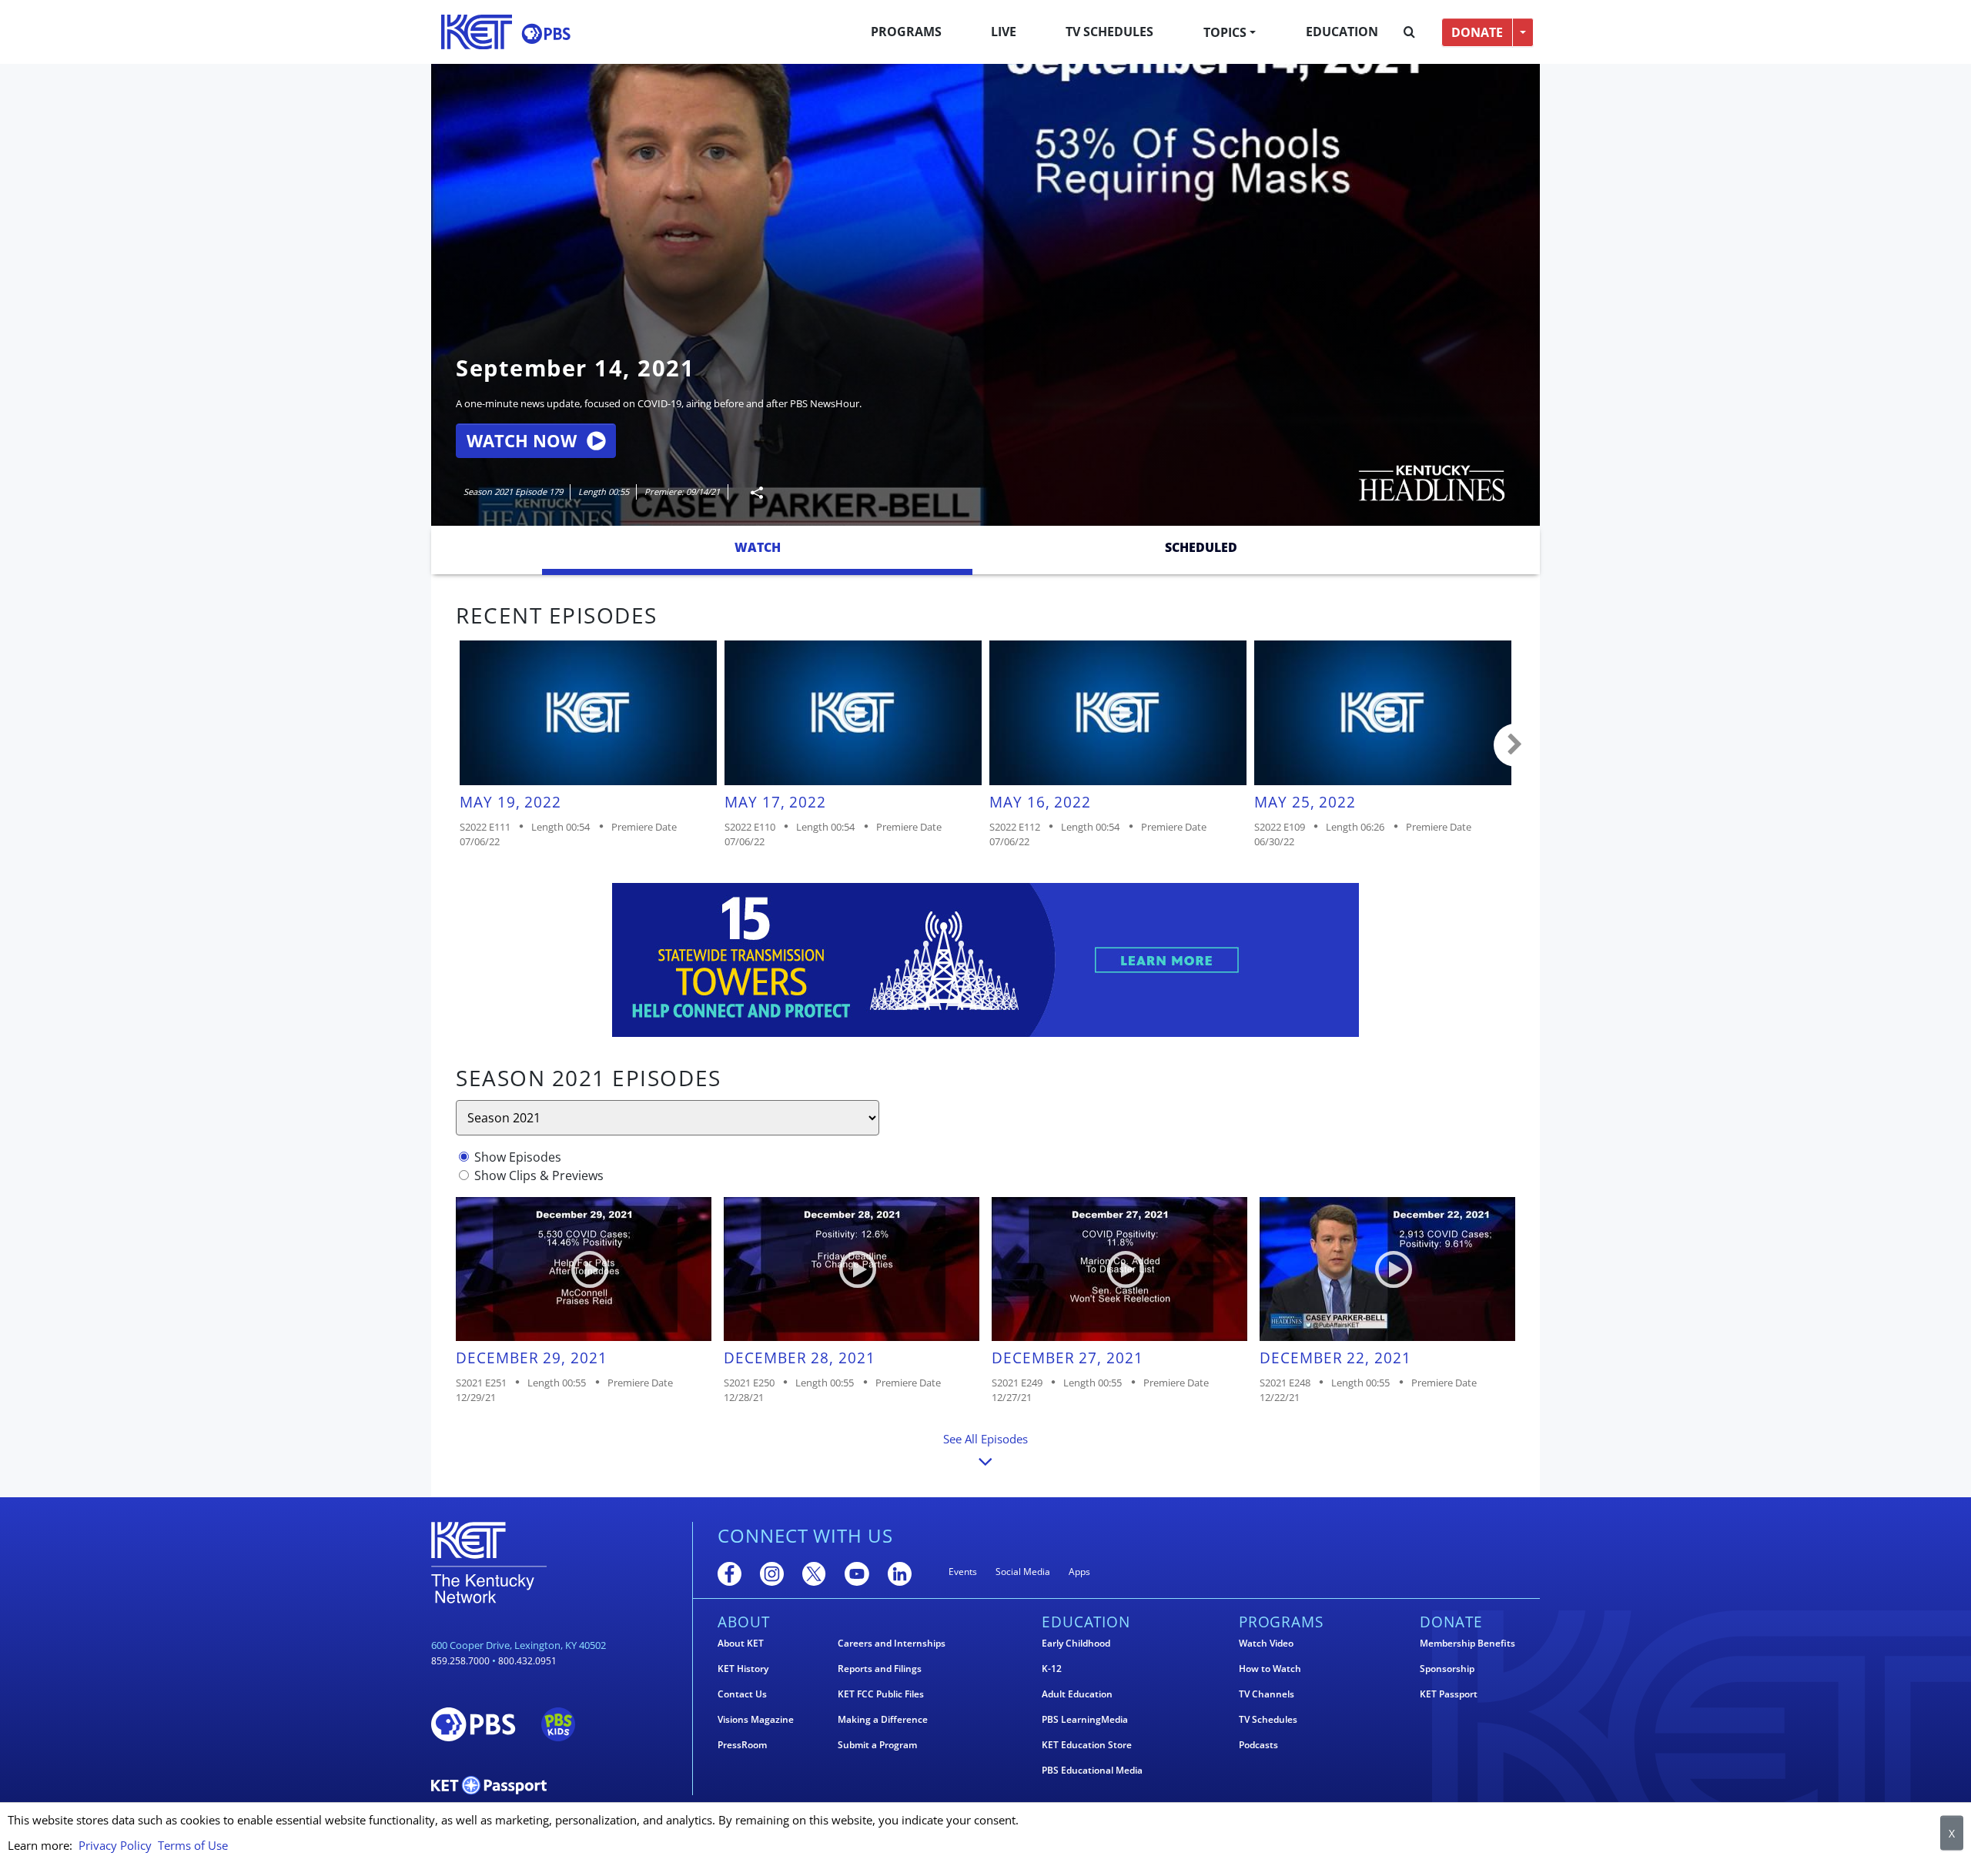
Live (1004, 32)
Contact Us (742, 1694)
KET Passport (1449, 1694)
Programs (906, 32)
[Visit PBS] (546, 33)
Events (963, 1572)
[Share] (751, 492)
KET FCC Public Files (881, 1694)
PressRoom (742, 1745)
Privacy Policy (115, 1845)
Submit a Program (877, 1745)
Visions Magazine (756, 1720)
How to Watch (1270, 1669)
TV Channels (1267, 1694)
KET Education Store (1087, 1745)
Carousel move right (1515, 745)
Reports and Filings (880, 1669)
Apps (1079, 1572)
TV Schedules (1109, 32)
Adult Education (1077, 1694)
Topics (1225, 32)
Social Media (1023, 1572)
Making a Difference (883, 1720)
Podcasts (1258, 1745)
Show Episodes (518, 1157)
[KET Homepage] (477, 32)
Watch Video (1266, 1644)
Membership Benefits (1467, 1644)
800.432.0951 (527, 1661)
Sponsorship (1447, 1669)
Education (1342, 32)
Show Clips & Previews (539, 1175)
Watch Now (522, 441)
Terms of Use (193, 1845)
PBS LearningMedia (1085, 1720)
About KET (741, 1644)
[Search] (1409, 32)
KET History (743, 1669)
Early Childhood (1076, 1644)
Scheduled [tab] (1201, 547)
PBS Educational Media (1092, 1771)
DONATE (1477, 32)
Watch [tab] (758, 547)
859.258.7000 (460, 1661)
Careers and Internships (892, 1644)
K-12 (1052, 1669)
